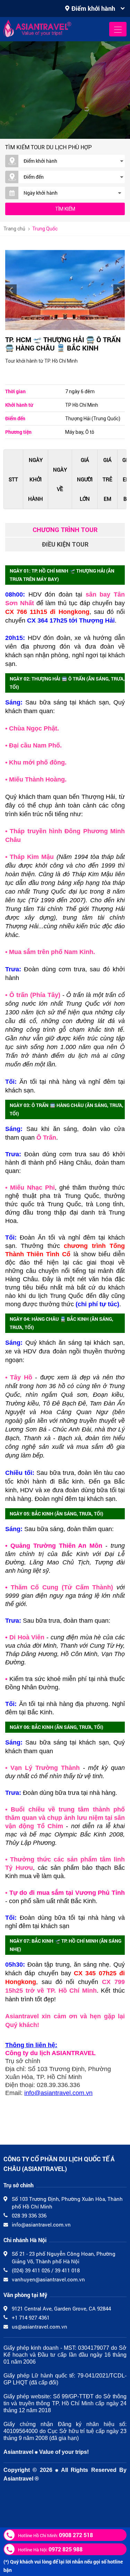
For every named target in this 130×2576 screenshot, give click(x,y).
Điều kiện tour (65, 544)
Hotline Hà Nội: (50, 2549)
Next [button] (119, 290)
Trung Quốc (45, 229)
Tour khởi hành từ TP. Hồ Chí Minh (41, 361)
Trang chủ (14, 229)
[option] (65, 290)
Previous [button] (11, 290)
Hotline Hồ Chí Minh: (55, 2535)
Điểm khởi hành (93, 8)
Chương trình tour (65, 530)
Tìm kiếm (65, 209)
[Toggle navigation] (118, 29)
